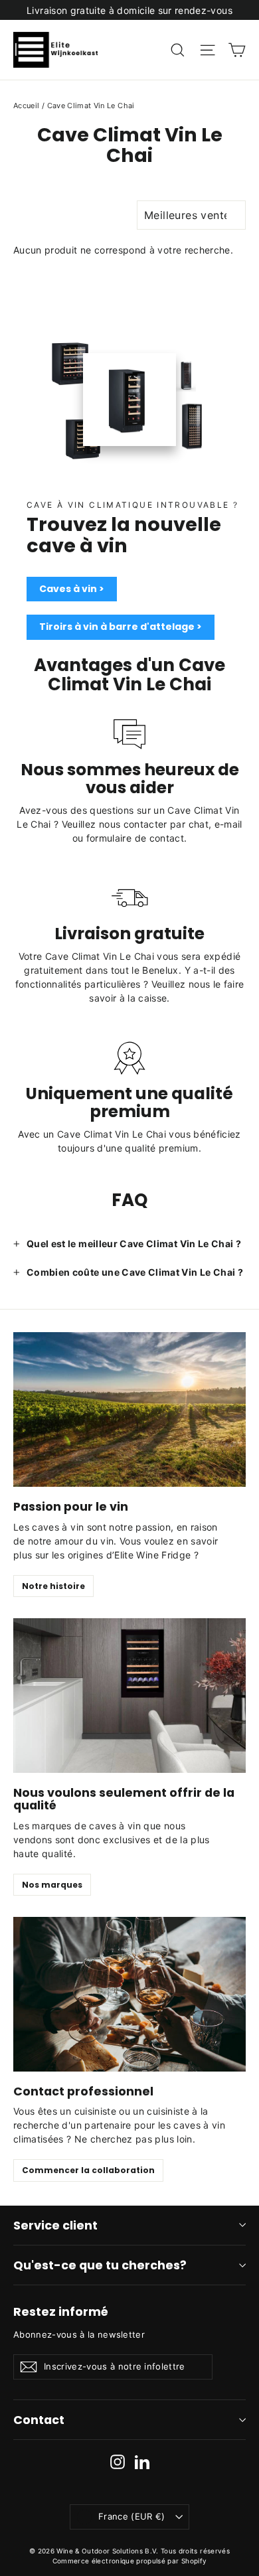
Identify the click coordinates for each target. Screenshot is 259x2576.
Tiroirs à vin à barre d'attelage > (121, 627)
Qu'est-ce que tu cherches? (100, 2265)
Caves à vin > (72, 589)
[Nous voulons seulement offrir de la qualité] (129, 1696)
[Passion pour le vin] (129, 1409)
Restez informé (61, 2311)
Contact (39, 2420)
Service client (55, 2225)
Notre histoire (53, 1586)
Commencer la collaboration (88, 2170)
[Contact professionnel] (129, 1994)
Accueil (26, 106)
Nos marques (52, 1885)
